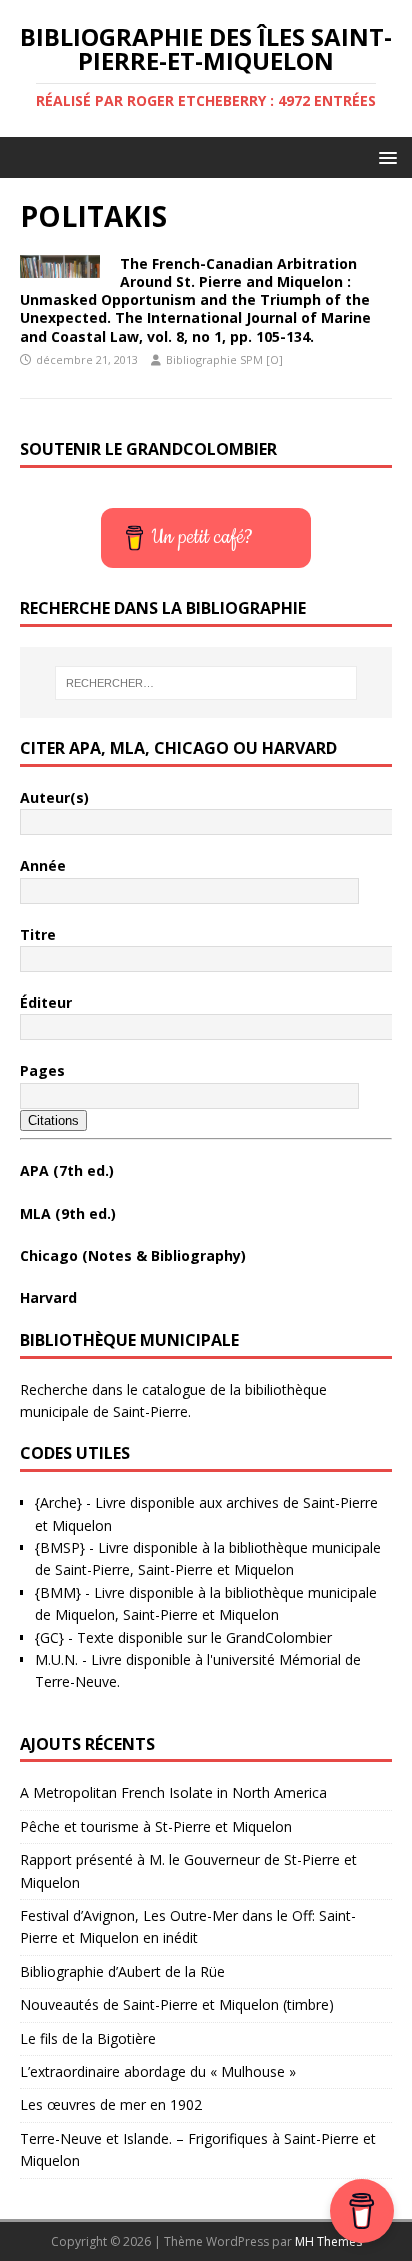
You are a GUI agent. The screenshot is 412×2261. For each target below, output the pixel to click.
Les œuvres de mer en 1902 (111, 2104)
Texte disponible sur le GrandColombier (204, 1637)
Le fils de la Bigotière (88, 2038)
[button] (384, 156)
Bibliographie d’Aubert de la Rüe (122, 1971)
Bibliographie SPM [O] (224, 359)
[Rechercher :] (206, 683)
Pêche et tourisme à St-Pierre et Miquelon (156, 1826)
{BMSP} (60, 1547)
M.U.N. (56, 1659)
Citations (53, 1120)
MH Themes (328, 2241)
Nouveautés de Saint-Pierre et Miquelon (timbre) (177, 2004)
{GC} (49, 1637)
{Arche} (58, 1502)
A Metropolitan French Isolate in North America (173, 1792)
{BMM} (58, 1592)
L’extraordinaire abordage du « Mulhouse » (158, 2071)
